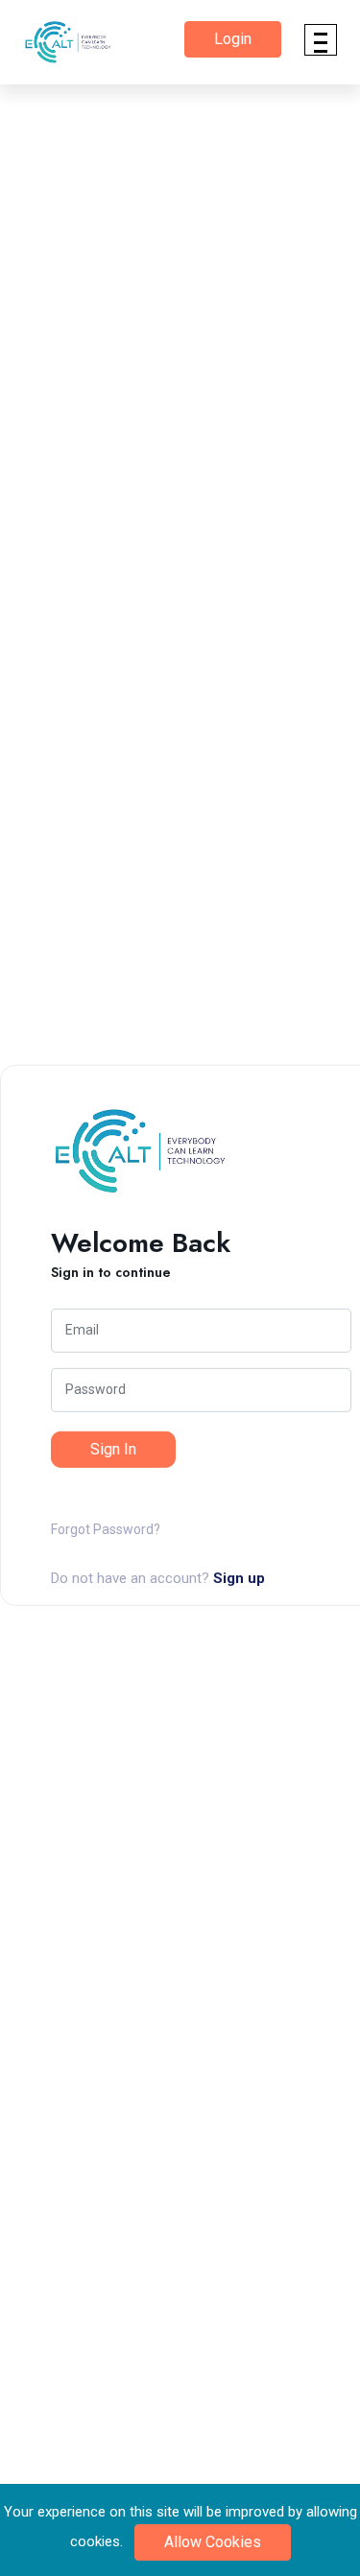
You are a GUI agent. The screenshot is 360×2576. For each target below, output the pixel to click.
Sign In (113, 1449)
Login (233, 39)
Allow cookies (213, 2542)
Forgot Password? (106, 1529)
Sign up (239, 1578)
